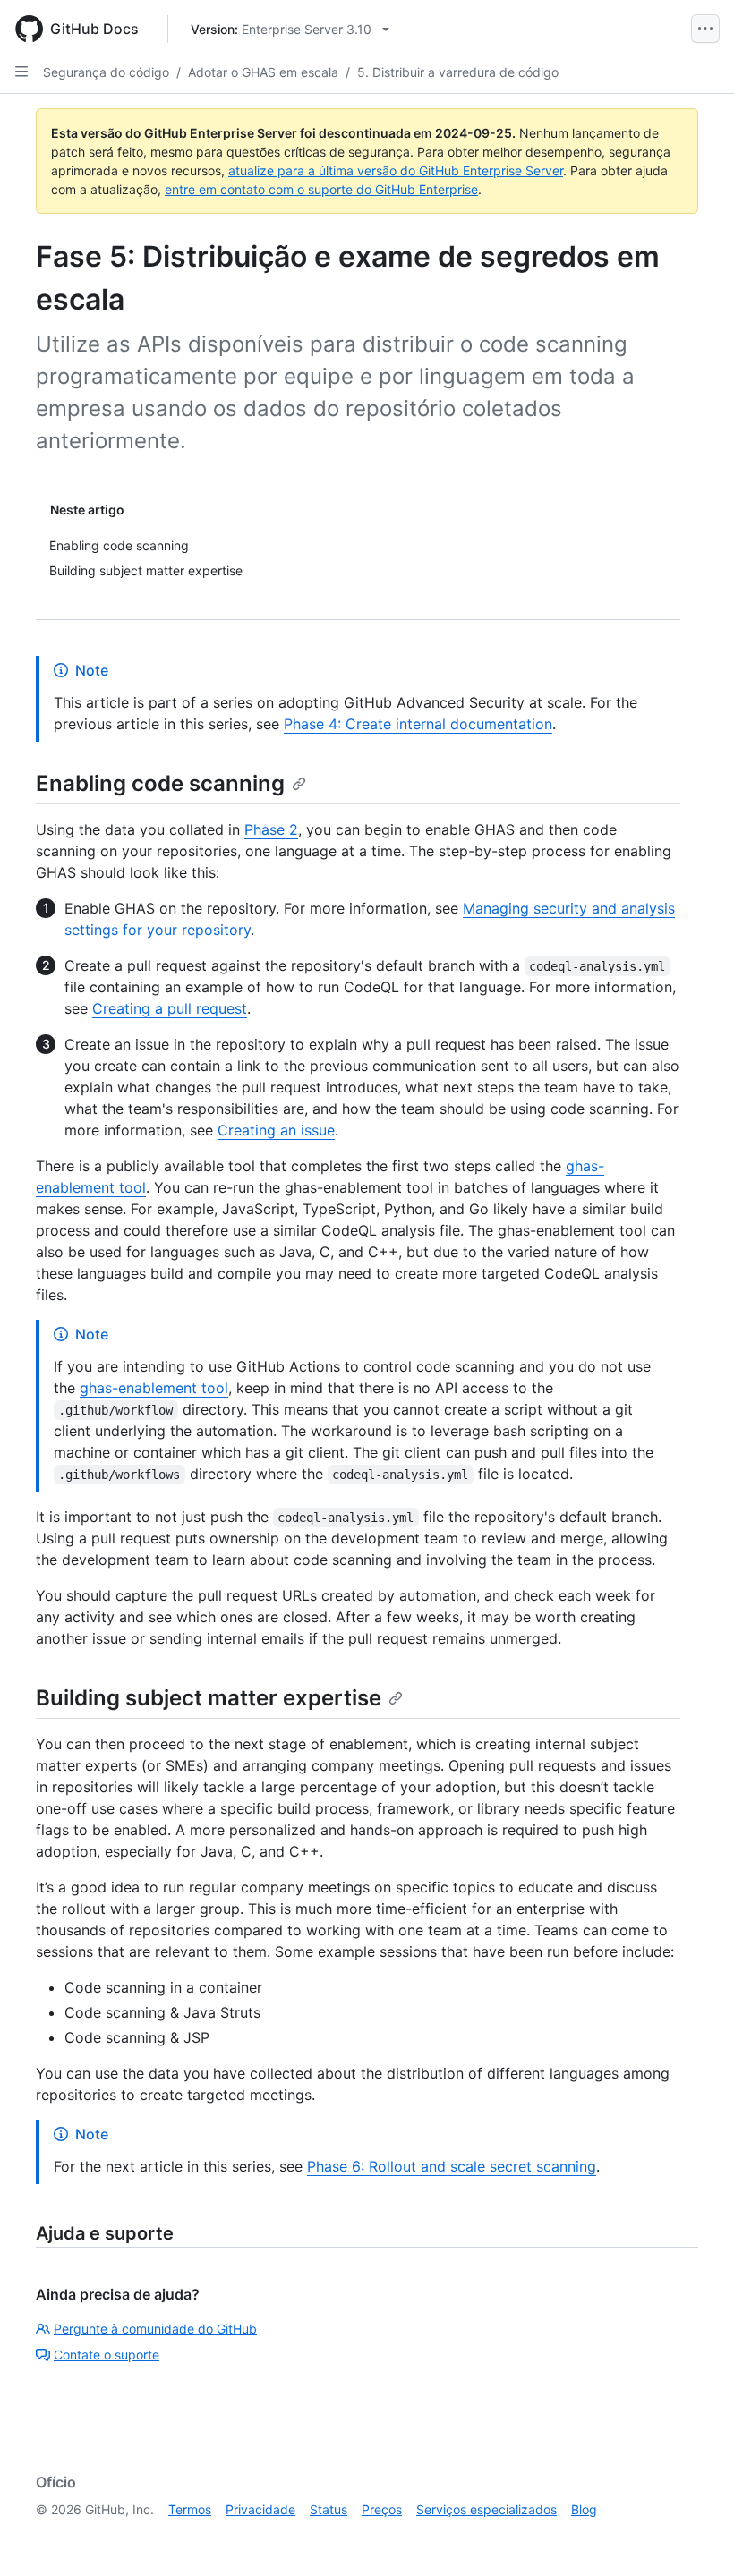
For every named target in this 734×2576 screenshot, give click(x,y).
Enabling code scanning (160, 783)
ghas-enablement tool (154, 1388)
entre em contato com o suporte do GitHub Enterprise (321, 189)
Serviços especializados (486, 2509)
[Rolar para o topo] (695, 2537)
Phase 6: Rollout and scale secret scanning (452, 2166)
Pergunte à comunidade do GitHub (155, 2329)
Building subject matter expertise (209, 1698)
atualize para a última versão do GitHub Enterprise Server (396, 170)
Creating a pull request (170, 1008)
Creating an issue (276, 1130)
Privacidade (260, 2509)
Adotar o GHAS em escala (263, 72)
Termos (190, 2509)
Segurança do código (106, 72)
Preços (382, 2509)
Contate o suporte (107, 2355)
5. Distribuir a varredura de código (458, 72)
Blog (584, 2509)
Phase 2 (271, 829)
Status (329, 2509)
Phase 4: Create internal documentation (418, 724)
